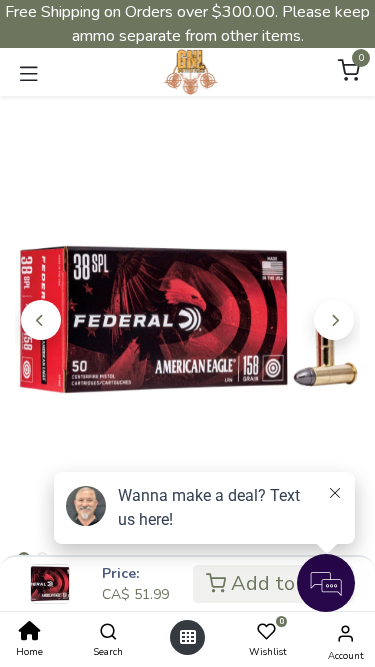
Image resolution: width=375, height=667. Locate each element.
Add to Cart (283, 583)
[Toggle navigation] (29, 72)
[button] (41, 320)
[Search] (108, 633)
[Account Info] (345, 634)
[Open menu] (188, 637)
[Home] (30, 633)
